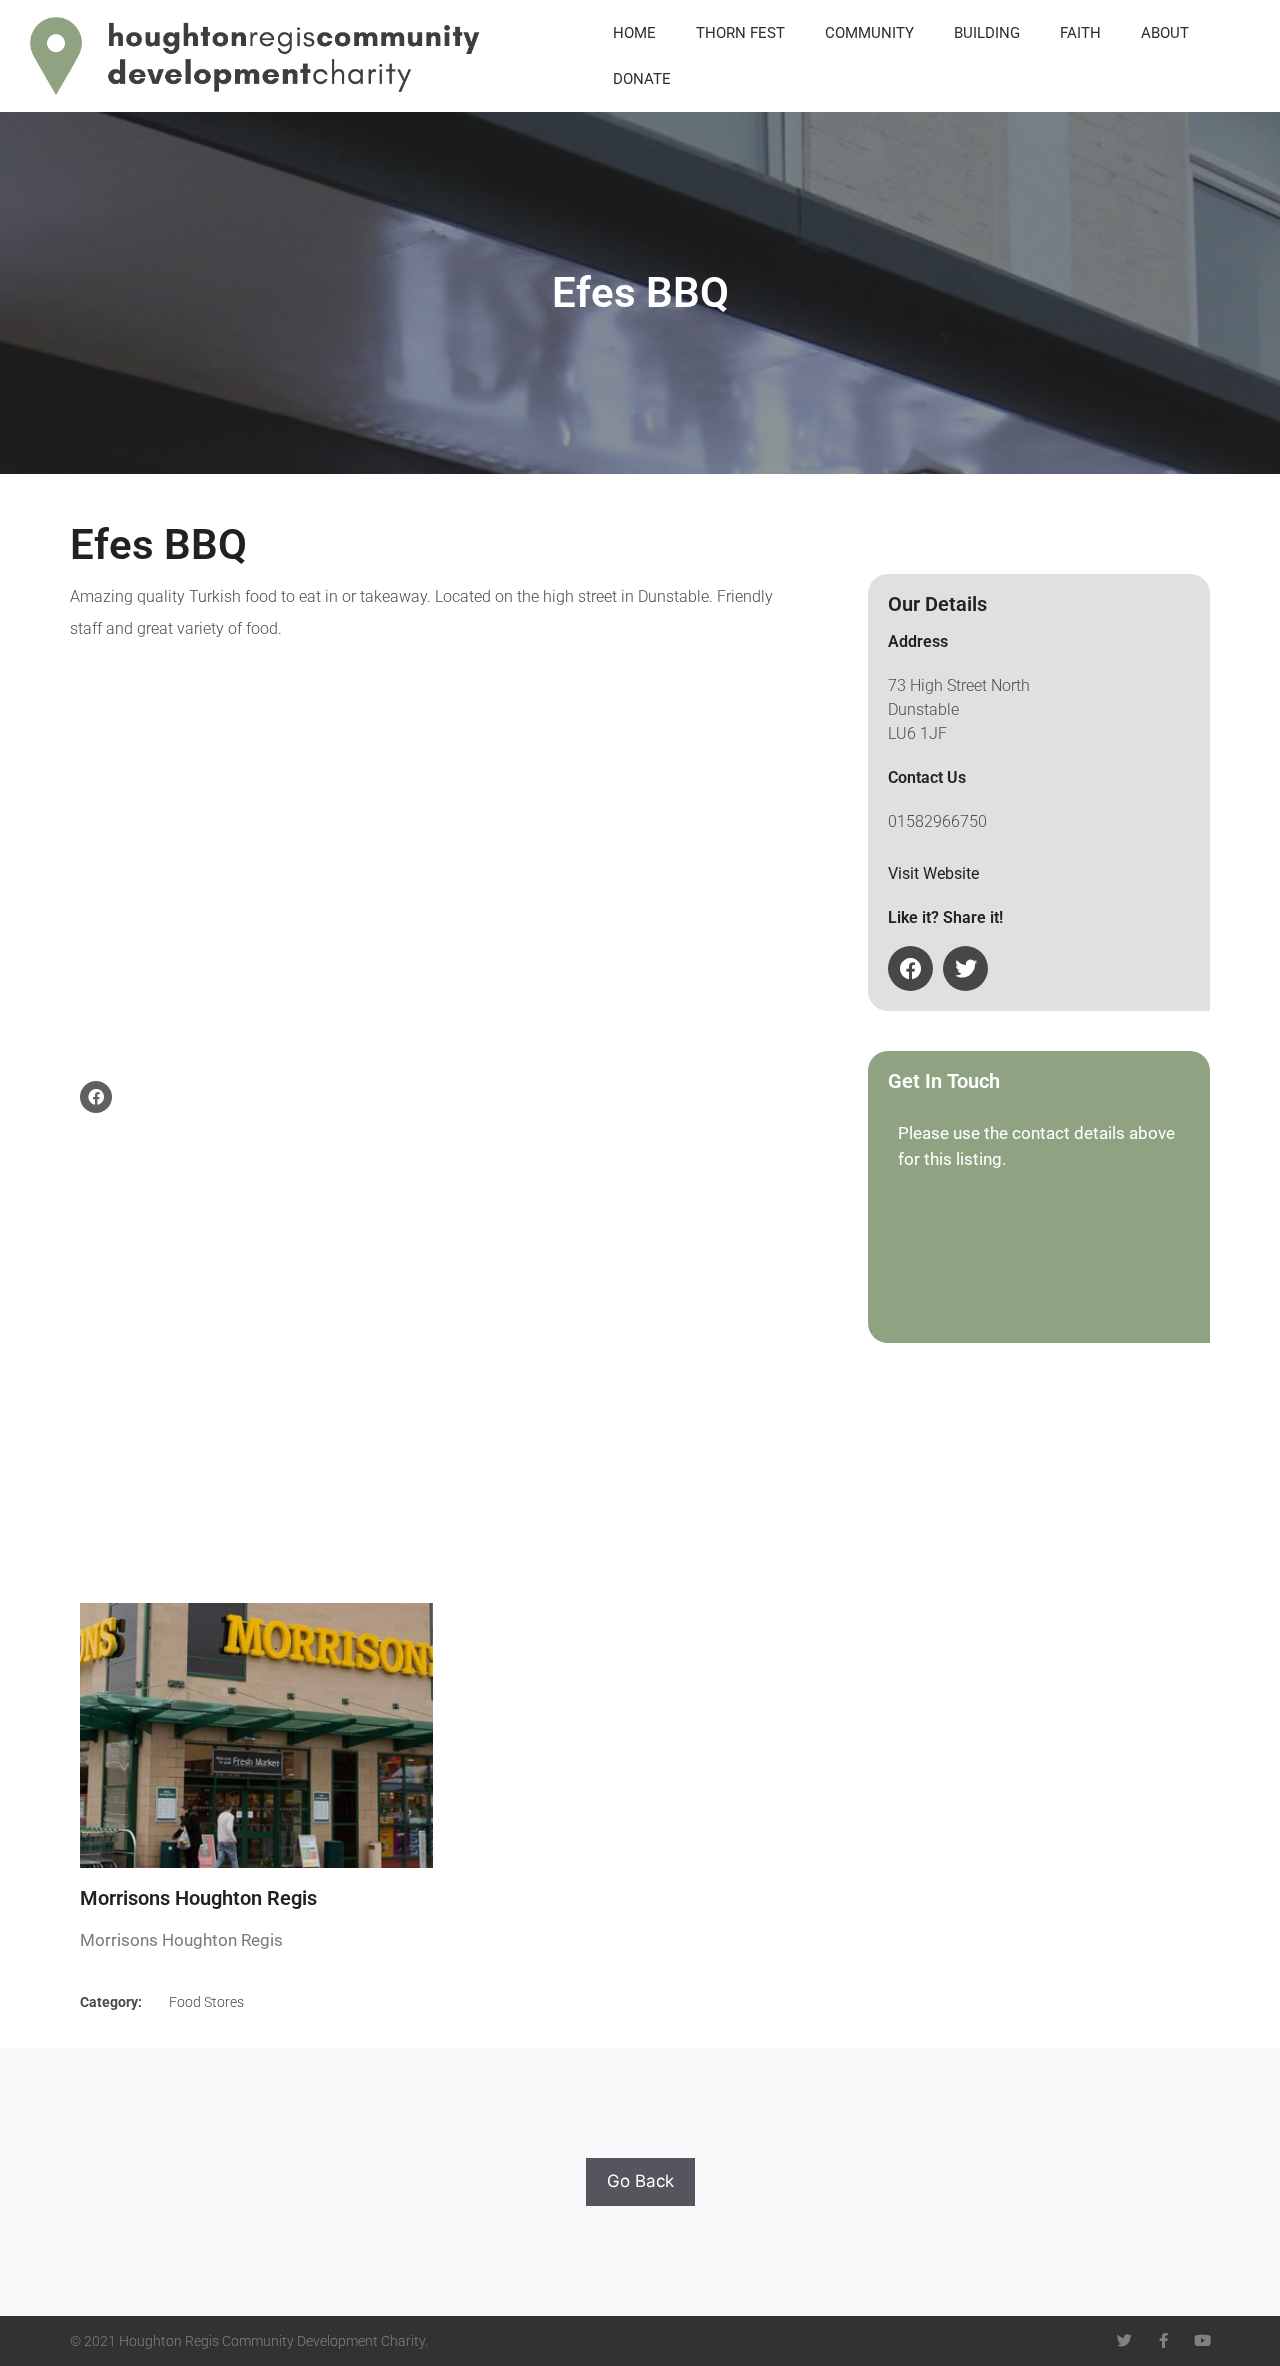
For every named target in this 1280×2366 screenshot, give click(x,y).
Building (987, 33)
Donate (642, 79)
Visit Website (933, 873)
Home (634, 33)
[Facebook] (96, 1097)
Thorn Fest (740, 33)
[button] (910, 968)
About (1165, 33)
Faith (1080, 33)
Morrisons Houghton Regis (198, 1898)
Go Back (640, 2181)
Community (869, 33)
